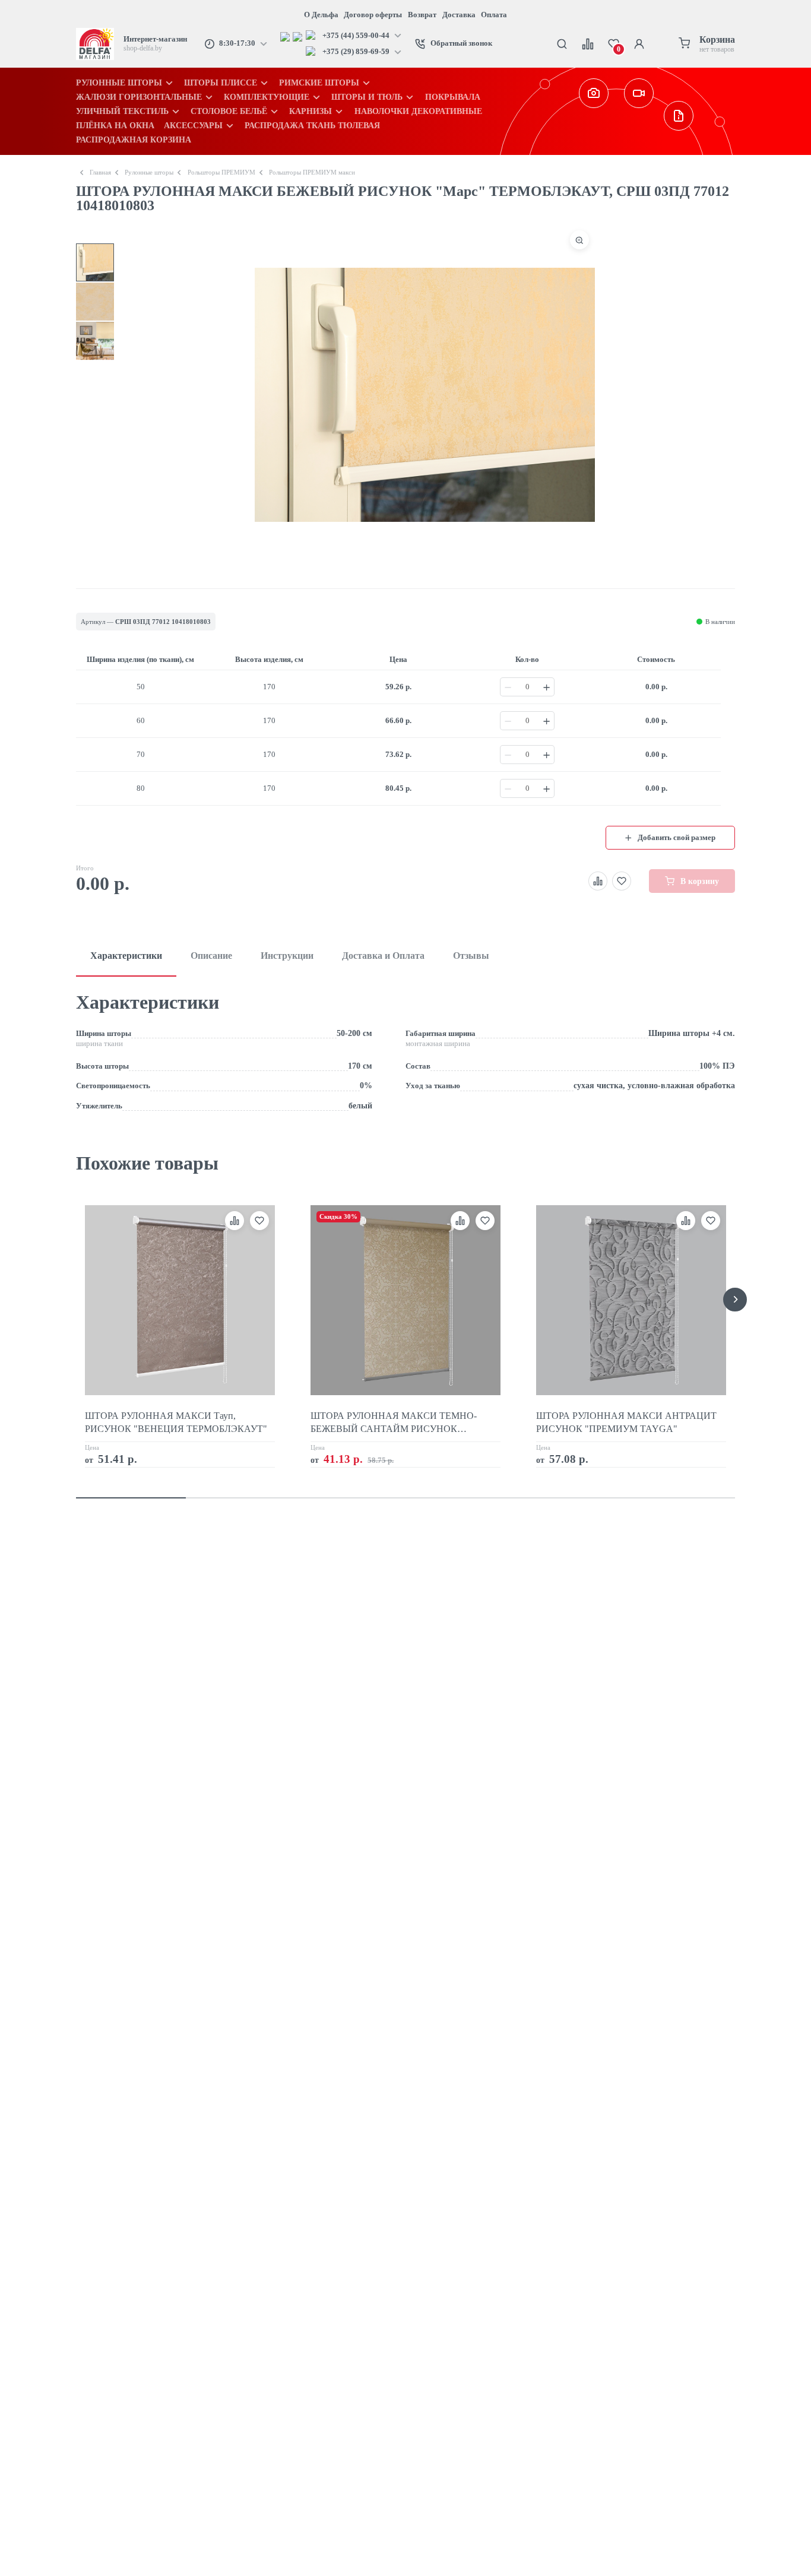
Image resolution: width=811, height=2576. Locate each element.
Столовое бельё (229, 111)
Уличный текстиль (122, 111)
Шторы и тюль (367, 97)
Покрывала (453, 97)
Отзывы (471, 956)
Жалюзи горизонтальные (139, 97)
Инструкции (287, 956)
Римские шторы (319, 83)
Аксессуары (193, 125)
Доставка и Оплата (383, 956)
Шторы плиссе (221, 83)
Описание (211, 956)
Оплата (494, 15)
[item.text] (286, 36)
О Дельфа (321, 15)
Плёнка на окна (115, 125)
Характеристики (126, 956)
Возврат (422, 15)
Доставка (459, 15)
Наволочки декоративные (418, 111)
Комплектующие (267, 97)
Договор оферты (373, 15)
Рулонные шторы (119, 83)
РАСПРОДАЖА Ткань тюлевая (312, 125)
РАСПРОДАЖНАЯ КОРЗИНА (134, 140)
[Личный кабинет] (639, 44)
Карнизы (311, 111)
